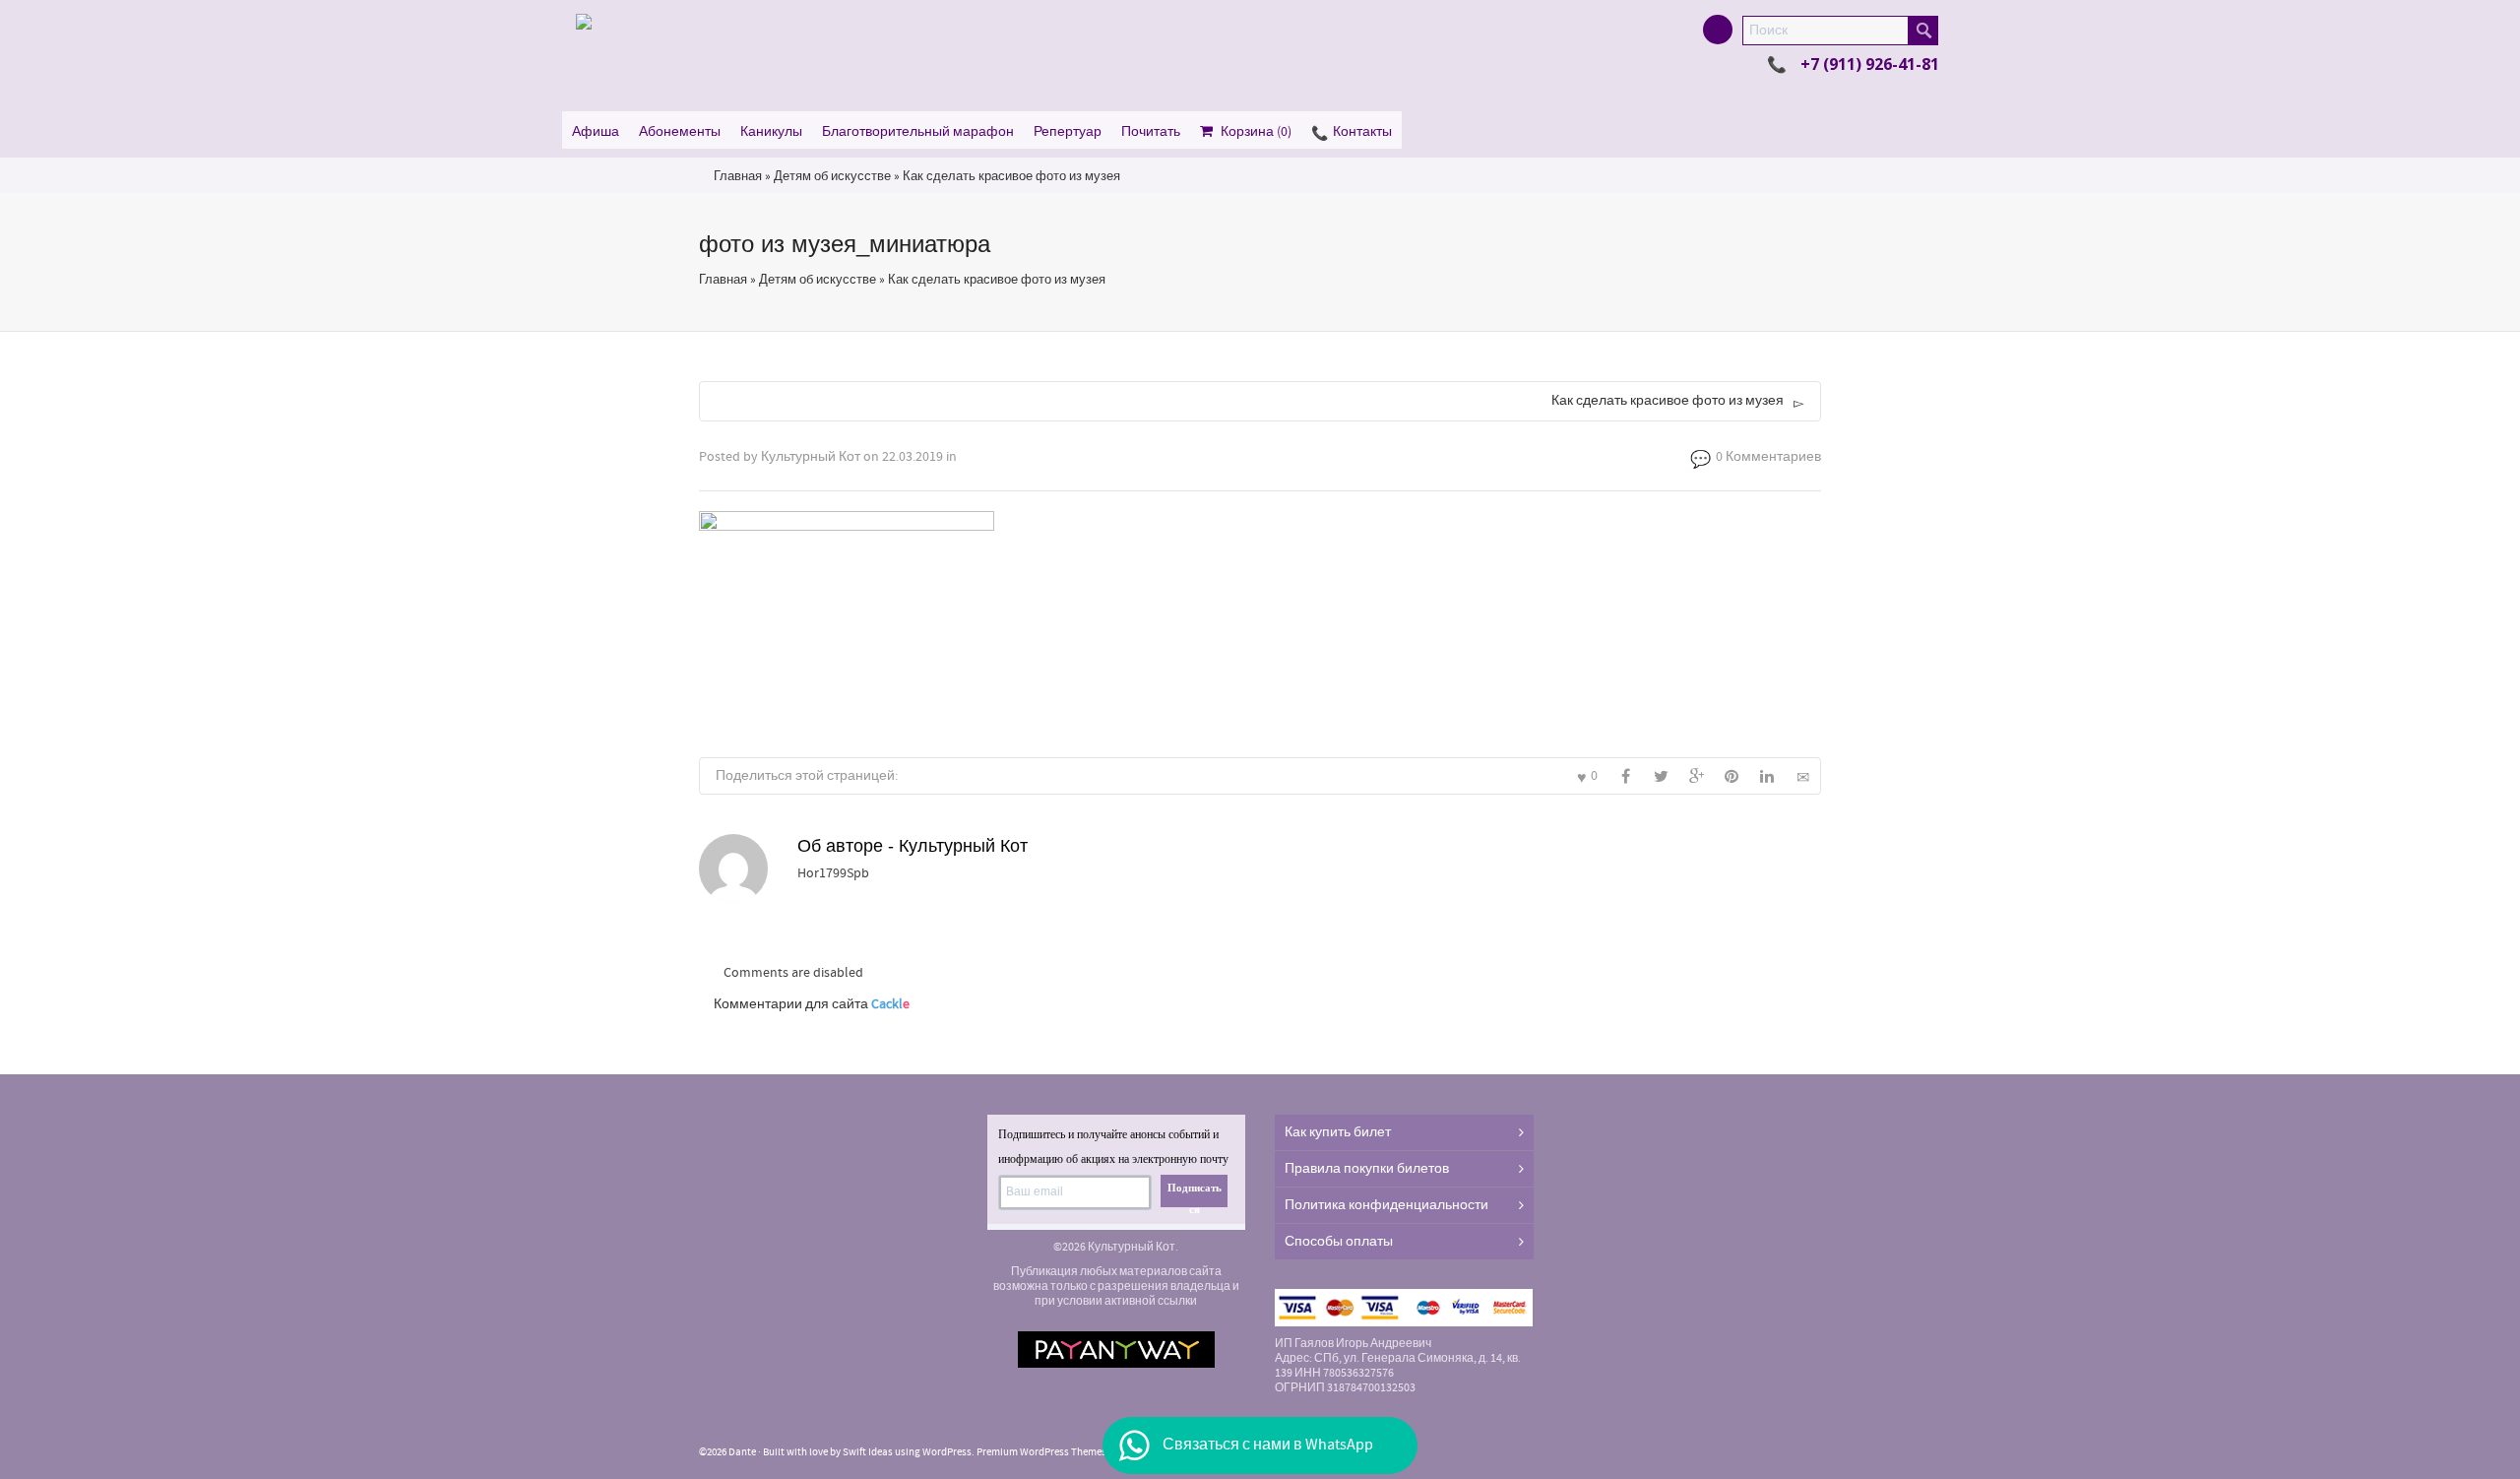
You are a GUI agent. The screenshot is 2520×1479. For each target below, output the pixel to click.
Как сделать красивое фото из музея (1011, 176)
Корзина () (1256, 132)
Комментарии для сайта (812, 1004)
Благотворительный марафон (918, 132)
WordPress (947, 1452)
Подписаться (1195, 1194)
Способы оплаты (1339, 1242)
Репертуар (1068, 132)
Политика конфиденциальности (1386, 1205)
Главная (738, 176)
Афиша (596, 132)
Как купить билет (1338, 1132)
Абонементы (680, 132)
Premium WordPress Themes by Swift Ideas (1074, 1452)
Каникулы (771, 132)
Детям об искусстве (832, 176)
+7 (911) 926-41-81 (1870, 64)
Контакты (1362, 132)
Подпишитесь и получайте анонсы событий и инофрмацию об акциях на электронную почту (1113, 1147)
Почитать (1151, 132)
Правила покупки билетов (1367, 1169)
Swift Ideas (868, 1452)
